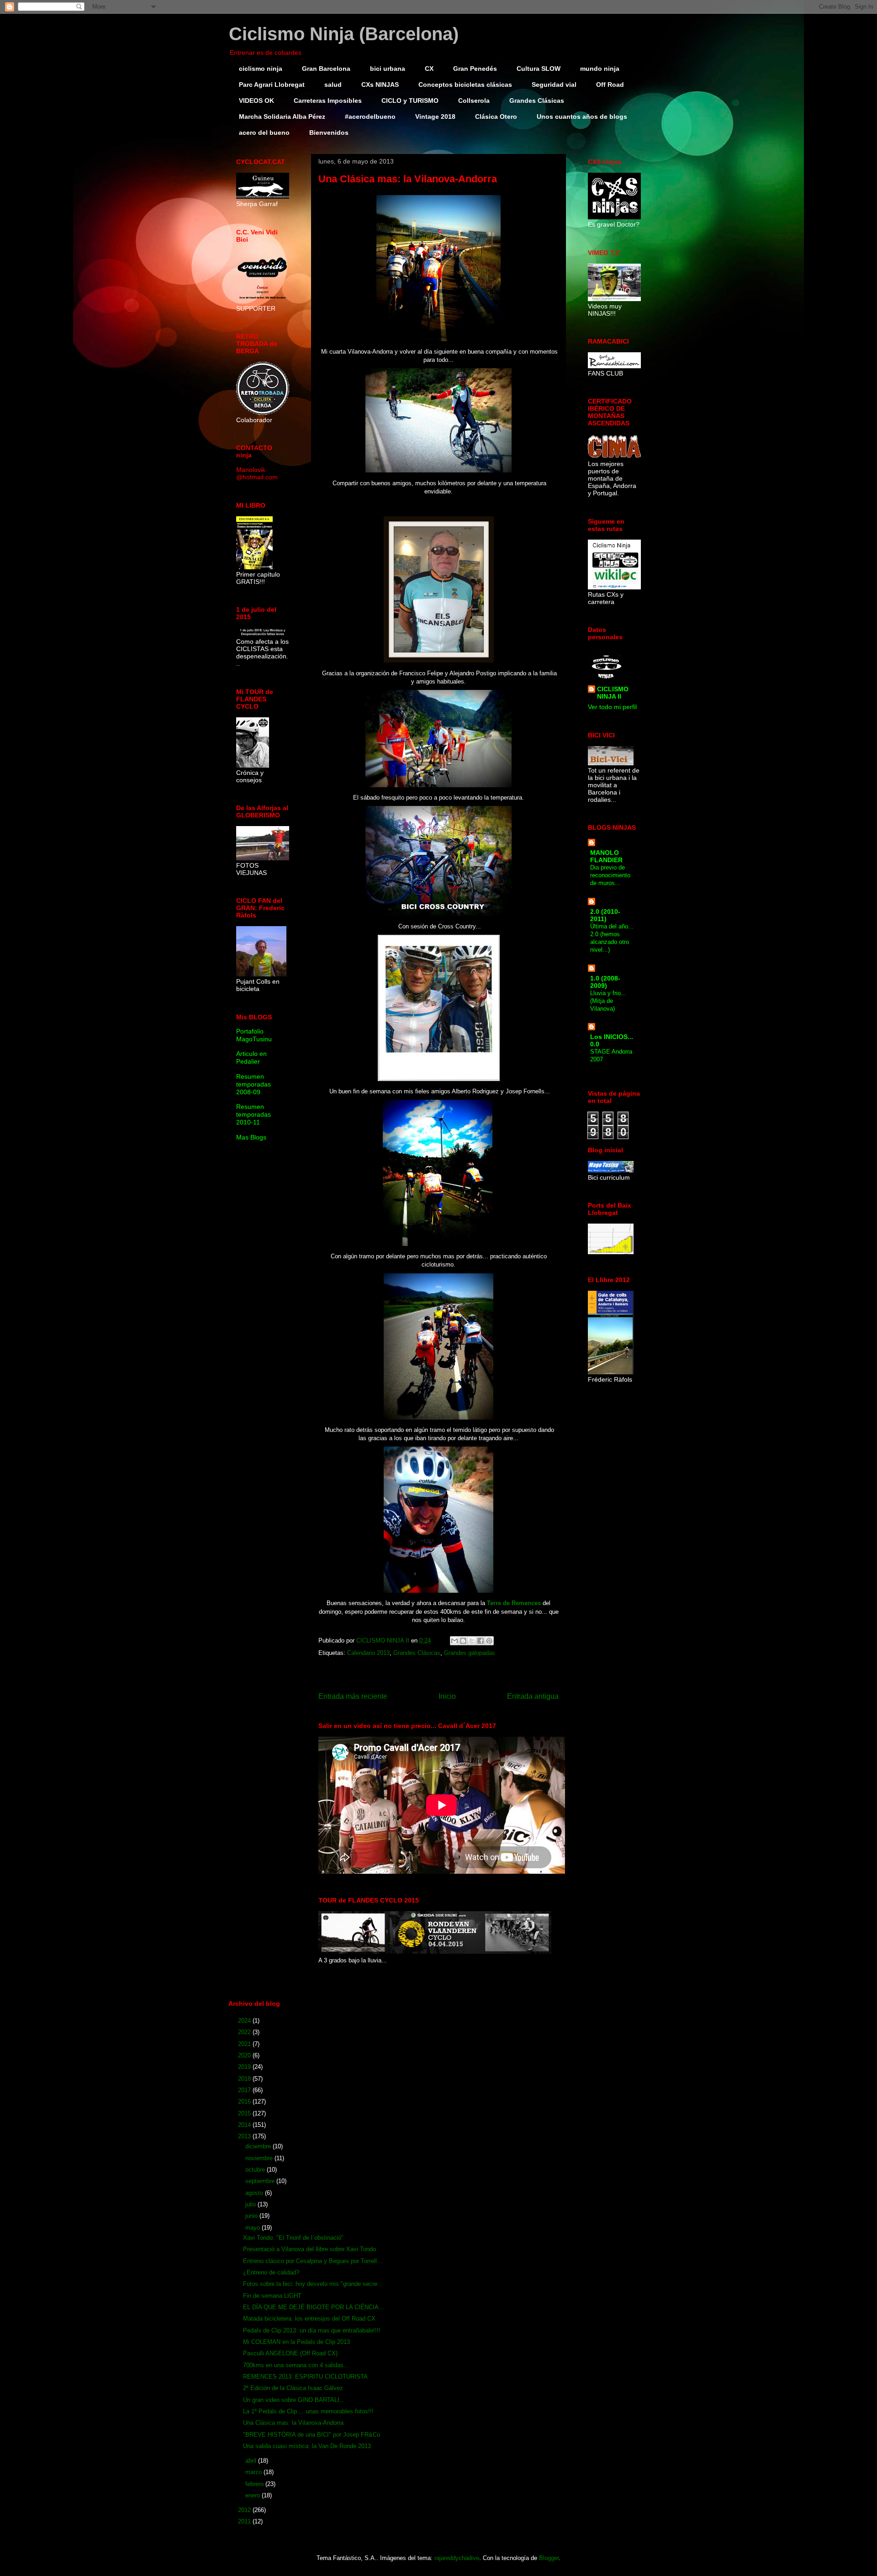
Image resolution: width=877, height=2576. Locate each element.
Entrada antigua (533, 1696)
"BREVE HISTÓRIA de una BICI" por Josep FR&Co (312, 2435)
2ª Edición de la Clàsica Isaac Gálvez (293, 2388)
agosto (255, 2193)
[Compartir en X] (472, 1641)
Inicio (447, 1696)
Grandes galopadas (470, 1653)
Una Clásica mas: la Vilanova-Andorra (293, 2423)
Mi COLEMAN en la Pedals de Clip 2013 (296, 2342)
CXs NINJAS (380, 85)
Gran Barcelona (326, 69)
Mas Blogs (251, 1137)
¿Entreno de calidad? (271, 2272)
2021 (245, 2044)
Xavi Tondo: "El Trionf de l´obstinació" (293, 2238)
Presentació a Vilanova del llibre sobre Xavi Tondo (309, 2249)
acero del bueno (264, 133)
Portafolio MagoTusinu (254, 1035)
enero (254, 2495)
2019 (245, 2067)
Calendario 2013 (368, 1653)
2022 (245, 2032)
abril (252, 2461)
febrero (255, 2484)
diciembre (259, 2146)
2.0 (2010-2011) (605, 915)
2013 (245, 2136)
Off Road (610, 85)
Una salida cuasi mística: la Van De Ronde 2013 (307, 2446)
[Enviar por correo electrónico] (454, 1641)
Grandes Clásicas (537, 101)
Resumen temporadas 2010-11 (254, 1114)
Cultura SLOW (539, 69)
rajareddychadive (457, 2558)
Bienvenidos (329, 133)
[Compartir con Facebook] (481, 1641)
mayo (254, 2228)
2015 (245, 2113)
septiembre (261, 2181)
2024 (245, 2021)
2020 (245, 2055)
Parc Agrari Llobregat (272, 85)
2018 (245, 2079)
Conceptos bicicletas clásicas (465, 85)
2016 (245, 2102)
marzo (254, 2472)
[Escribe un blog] (463, 1641)
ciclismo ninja (261, 69)
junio (252, 2216)
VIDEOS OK (256, 101)
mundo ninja (600, 69)
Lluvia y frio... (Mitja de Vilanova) (608, 1001)
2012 (245, 2510)
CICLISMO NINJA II (613, 693)
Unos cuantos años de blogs (582, 117)
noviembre (260, 2158)
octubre (256, 2170)
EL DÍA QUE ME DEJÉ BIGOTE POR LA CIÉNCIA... (314, 2307)
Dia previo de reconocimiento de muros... (610, 875)
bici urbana (388, 69)
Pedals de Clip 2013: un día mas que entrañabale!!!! (312, 2330)
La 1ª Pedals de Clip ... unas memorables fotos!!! (308, 2411)
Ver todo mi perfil (612, 707)
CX (429, 69)
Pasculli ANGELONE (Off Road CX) (290, 2353)
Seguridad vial (554, 85)
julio (251, 2204)
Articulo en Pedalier (251, 1057)
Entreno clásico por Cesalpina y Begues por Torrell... (313, 2261)
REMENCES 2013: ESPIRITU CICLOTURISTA (305, 2377)
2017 (245, 2090)
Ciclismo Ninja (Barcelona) (344, 34)
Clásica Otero (496, 117)
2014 (245, 2125)
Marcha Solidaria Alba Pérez (282, 117)
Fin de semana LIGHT (272, 2296)
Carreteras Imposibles (328, 101)
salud (333, 85)
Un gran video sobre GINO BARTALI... (294, 2400)
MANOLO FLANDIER (606, 856)
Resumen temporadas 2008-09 (254, 1084)
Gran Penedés (475, 69)
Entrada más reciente (353, 1696)
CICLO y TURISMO (410, 101)
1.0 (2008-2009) (605, 982)
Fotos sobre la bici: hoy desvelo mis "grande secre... (313, 2284)
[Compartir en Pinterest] (489, 1641)
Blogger (549, 2558)
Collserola (474, 101)
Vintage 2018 (435, 117)
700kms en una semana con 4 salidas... (296, 2365)
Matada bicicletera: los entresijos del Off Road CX (309, 2319)
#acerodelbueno (370, 117)
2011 (245, 2521)
